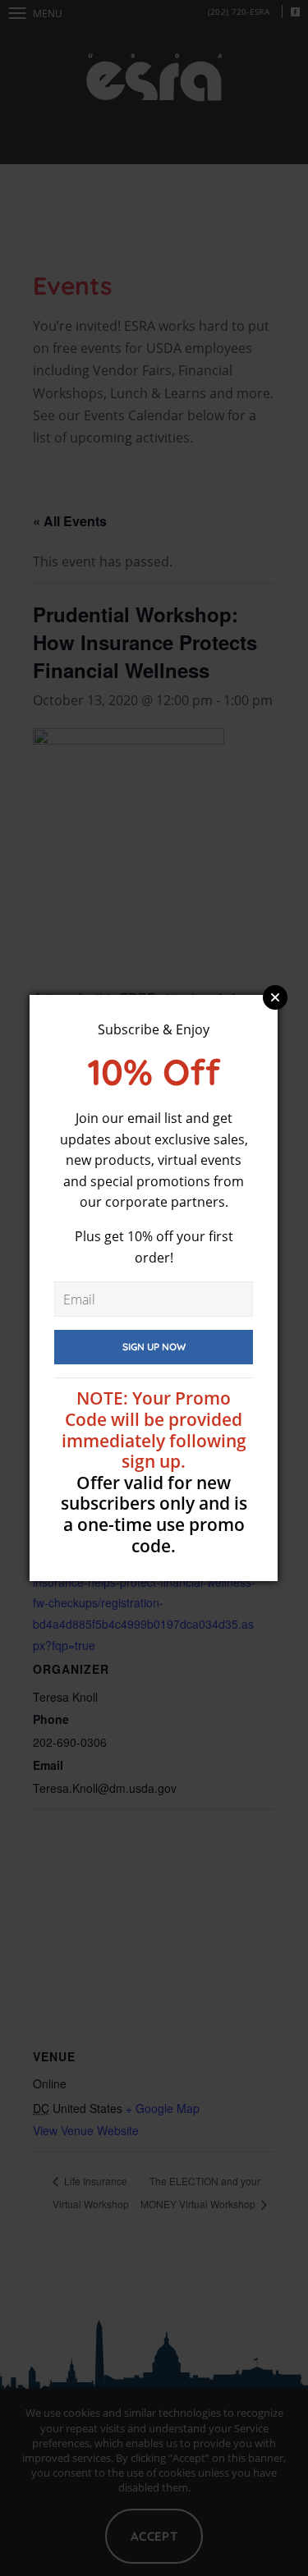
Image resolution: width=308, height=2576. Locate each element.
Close (275, 997)
